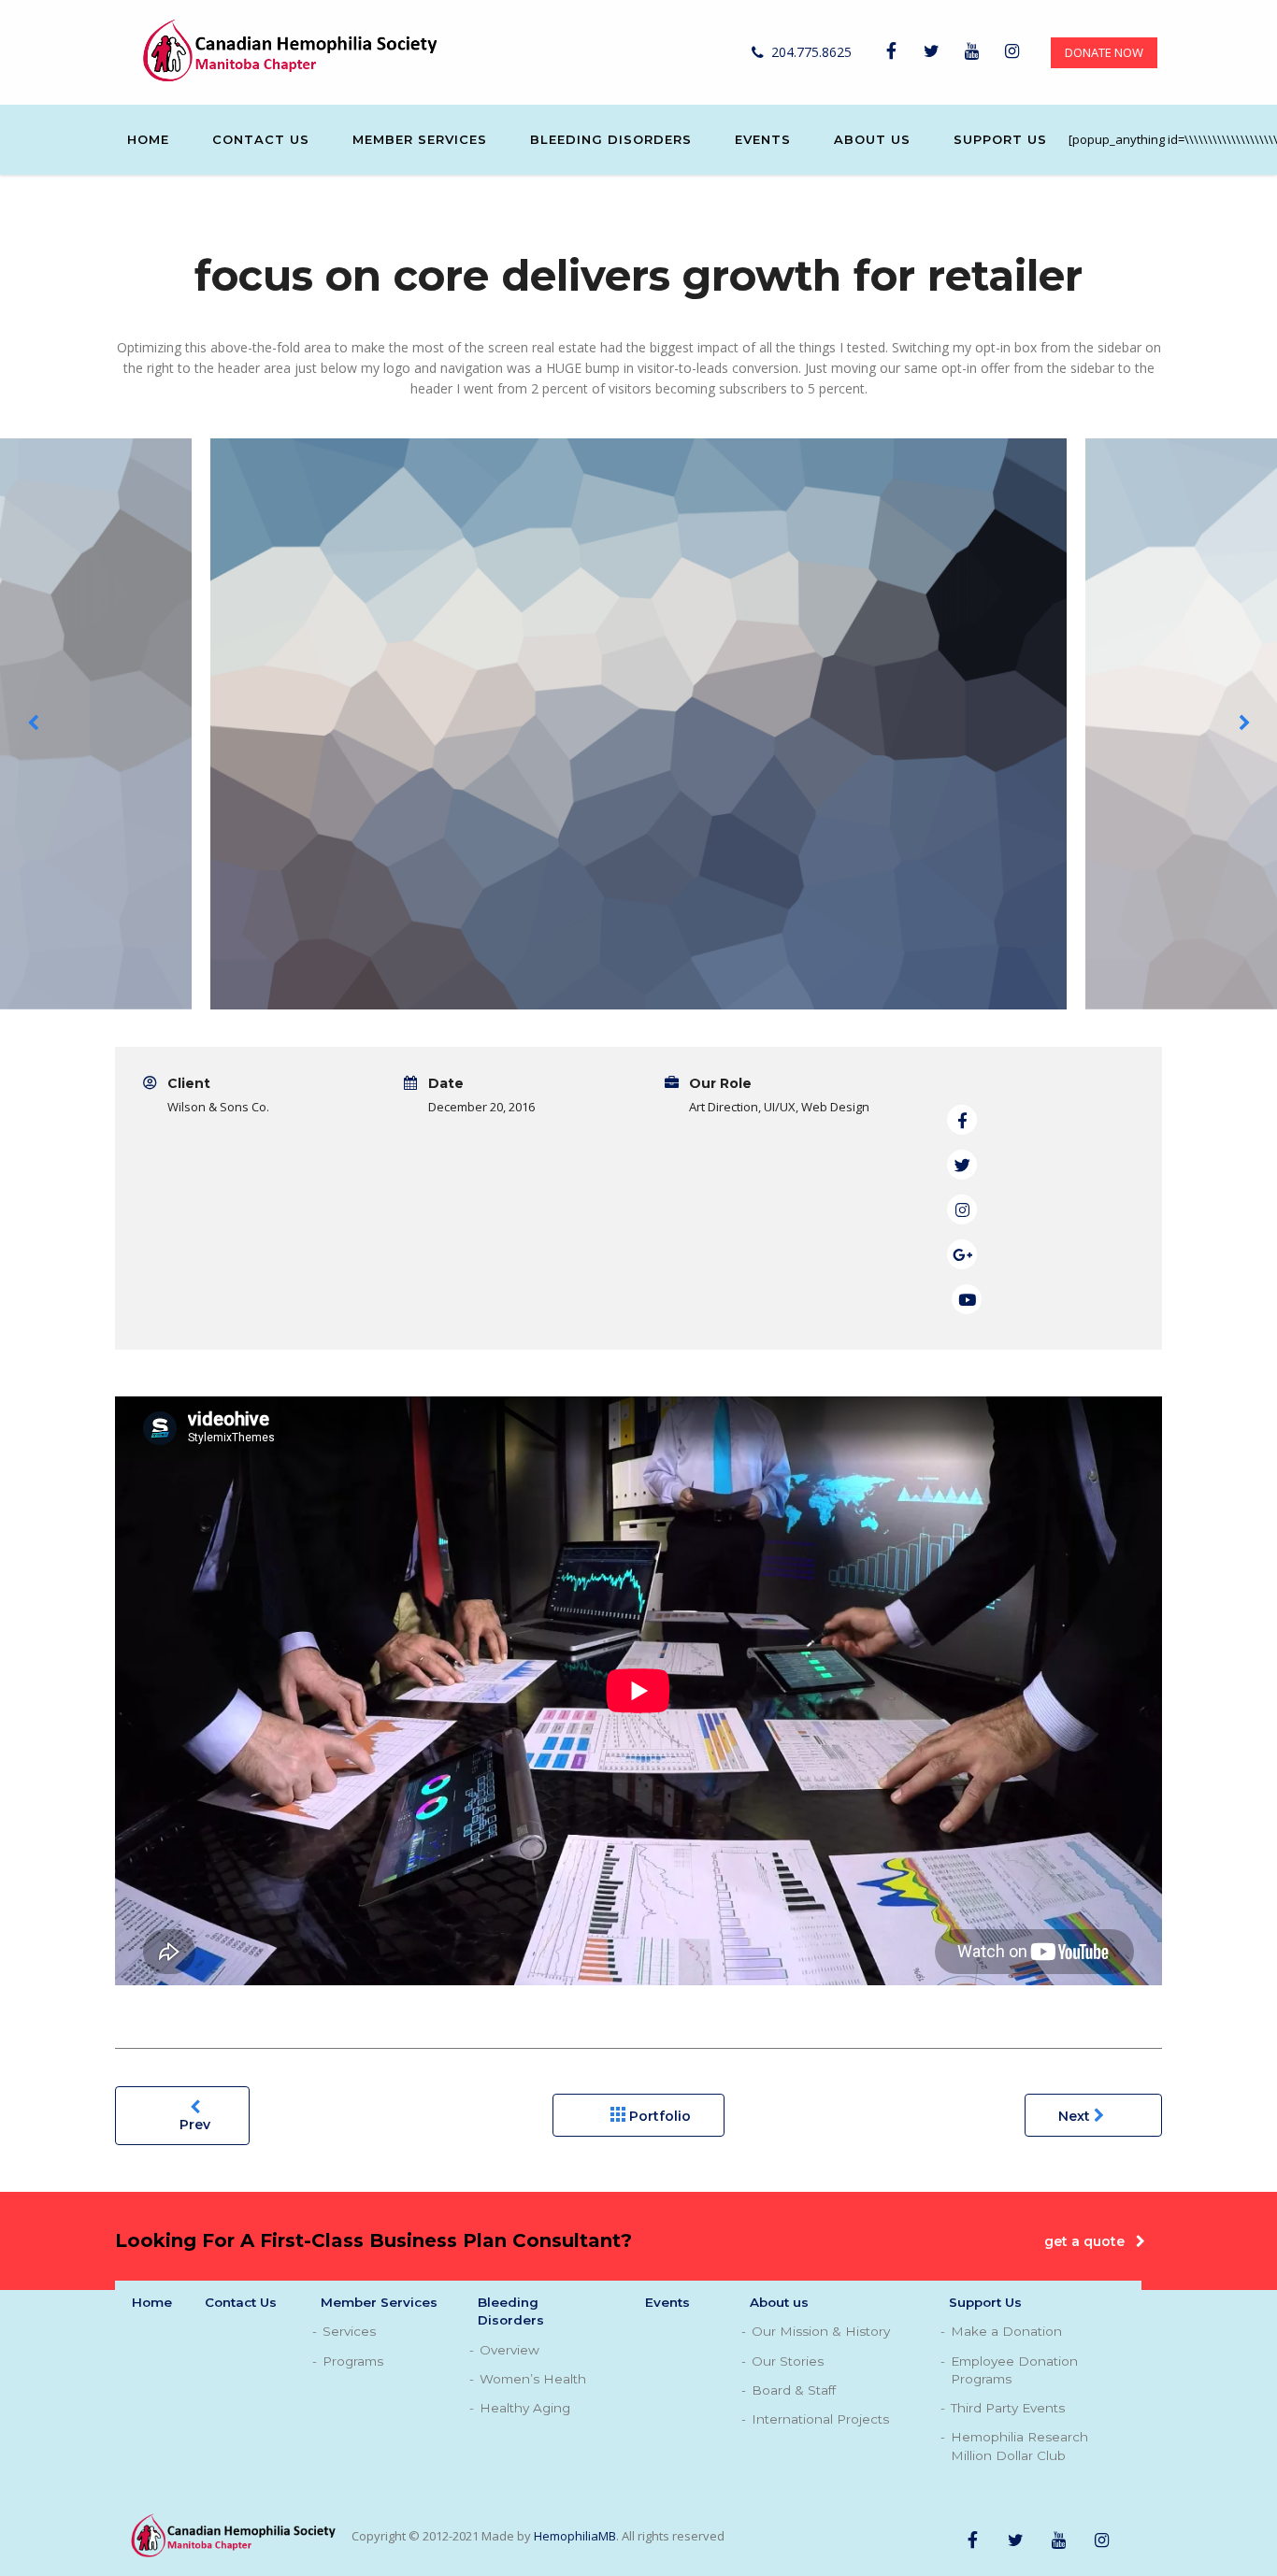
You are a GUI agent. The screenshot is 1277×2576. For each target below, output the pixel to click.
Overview (509, 2350)
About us (872, 139)
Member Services (420, 139)
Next (1076, 2116)
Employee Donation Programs (1014, 2370)
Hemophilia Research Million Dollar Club (1019, 2446)
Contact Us (261, 139)
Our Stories (788, 2361)
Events (763, 139)
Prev (195, 2125)
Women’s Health (533, 2379)
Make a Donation (1006, 2331)
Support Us (1000, 139)
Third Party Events (1008, 2408)
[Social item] (891, 52)
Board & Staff (794, 2390)
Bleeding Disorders (611, 139)
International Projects (820, 2419)
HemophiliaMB (575, 2535)
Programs (353, 2361)
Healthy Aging (525, 2408)
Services (349, 2331)
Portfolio (658, 2116)
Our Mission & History (821, 2331)
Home (148, 139)
